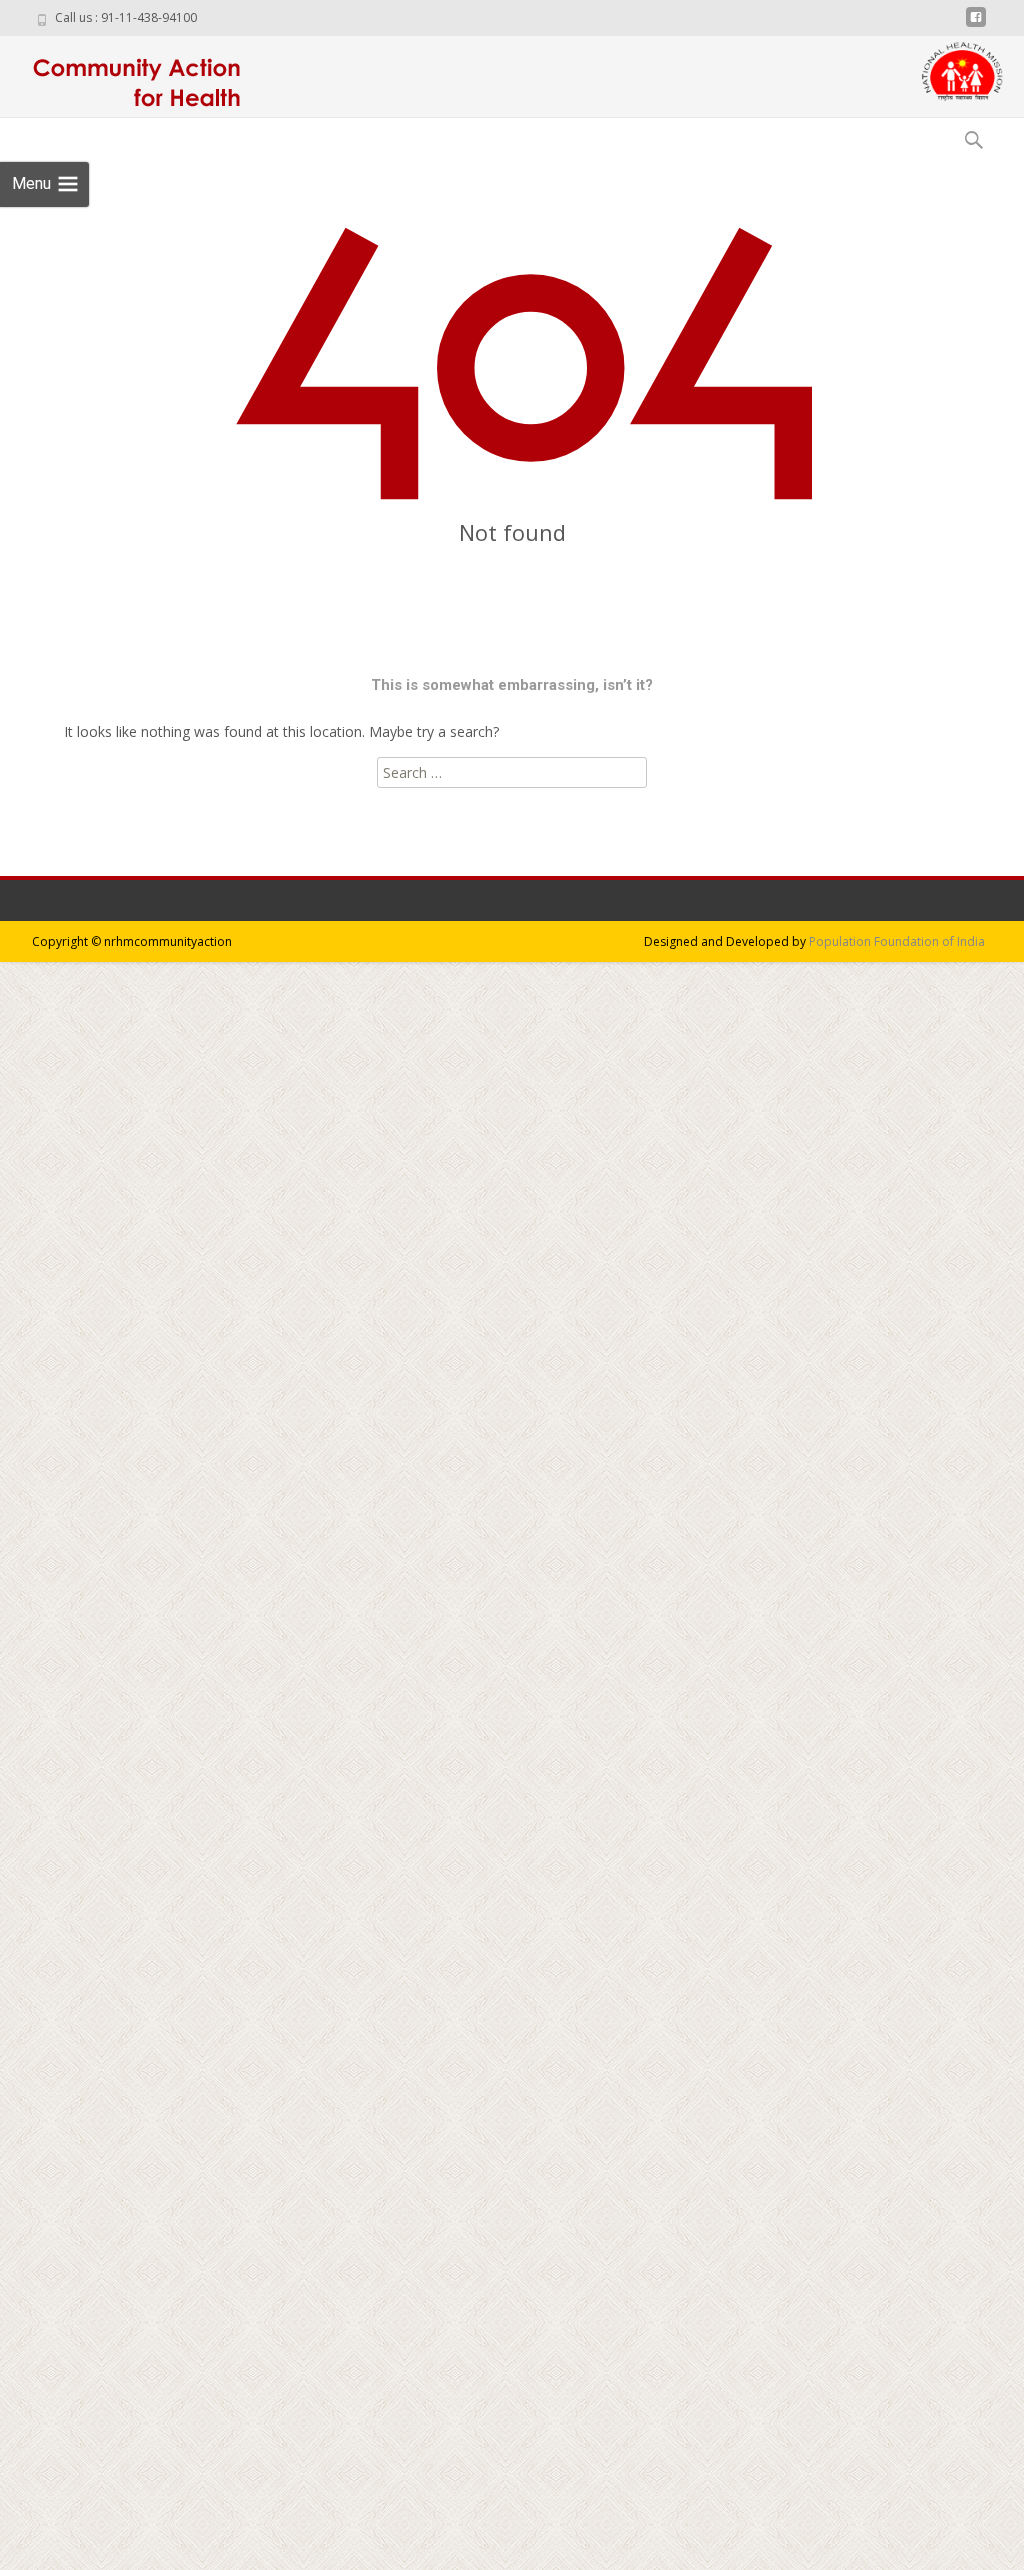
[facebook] (976, 24)
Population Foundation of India (897, 941)
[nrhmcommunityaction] (131, 76)
